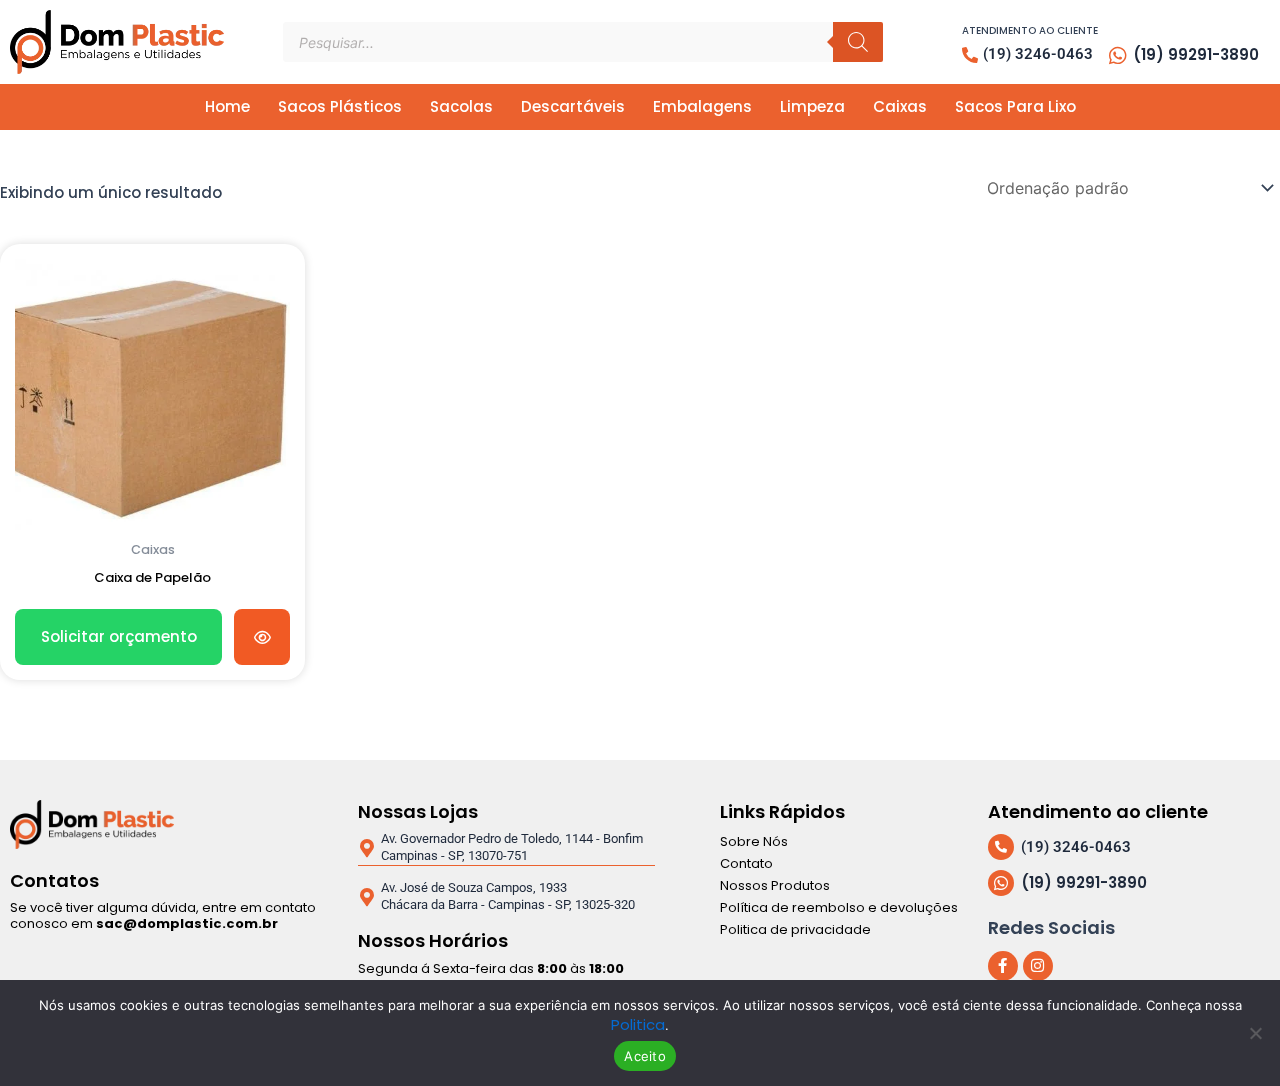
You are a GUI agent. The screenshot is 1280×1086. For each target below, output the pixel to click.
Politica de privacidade (795, 929)
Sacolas (461, 106)
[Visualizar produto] (262, 637)
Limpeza (812, 106)
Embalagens (702, 106)
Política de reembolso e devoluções (839, 907)
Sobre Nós (754, 841)
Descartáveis (573, 106)
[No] (1255, 1033)
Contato (746, 863)
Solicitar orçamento (119, 636)
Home (227, 106)
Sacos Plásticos (340, 106)
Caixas (900, 106)
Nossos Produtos (775, 885)
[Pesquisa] (858, 42)
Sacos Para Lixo (1015, 106)
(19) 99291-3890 (1196, 54)
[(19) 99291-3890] (1118, 56)
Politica (638, 1024)
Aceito (645, 1056)
